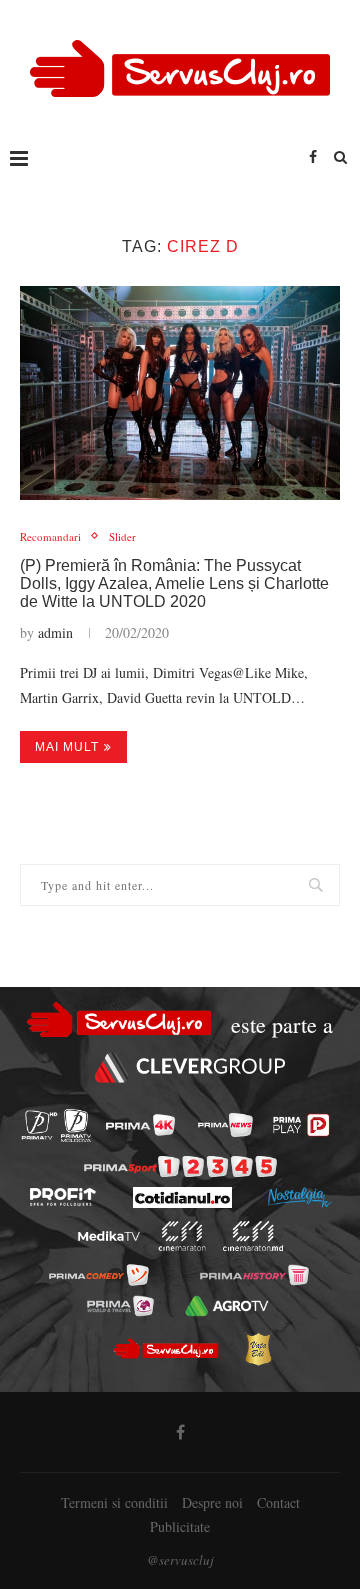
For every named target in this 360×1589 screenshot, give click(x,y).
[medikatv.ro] (109, 1236)
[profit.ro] (63, 1197)
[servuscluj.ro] (165, 1349)
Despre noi (212, 1502)
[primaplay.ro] (301, 1125)
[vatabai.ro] (258, 1349)
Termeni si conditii (114, 1502)
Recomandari (50, 536)
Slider (122, 536)
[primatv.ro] (39, 1125)
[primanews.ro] (225, 1125)
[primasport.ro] (180, 1166)
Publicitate (180, 1526)
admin (55, 632)
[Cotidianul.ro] (182, 1197)
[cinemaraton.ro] (182, 1236)
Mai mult (67, 747)
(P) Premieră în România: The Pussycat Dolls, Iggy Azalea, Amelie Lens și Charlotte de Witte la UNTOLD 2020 (174, 583)
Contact (278, 1502)
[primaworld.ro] (120, 1306)
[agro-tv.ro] (226, 1306)
